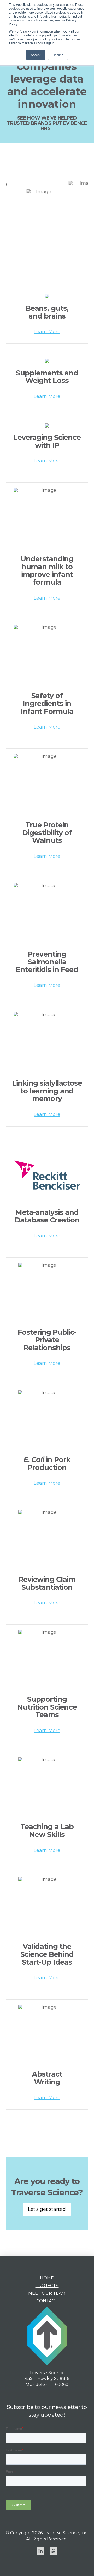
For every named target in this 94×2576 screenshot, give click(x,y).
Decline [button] (58, 55)
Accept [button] (36, 55)
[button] (47, 332)
